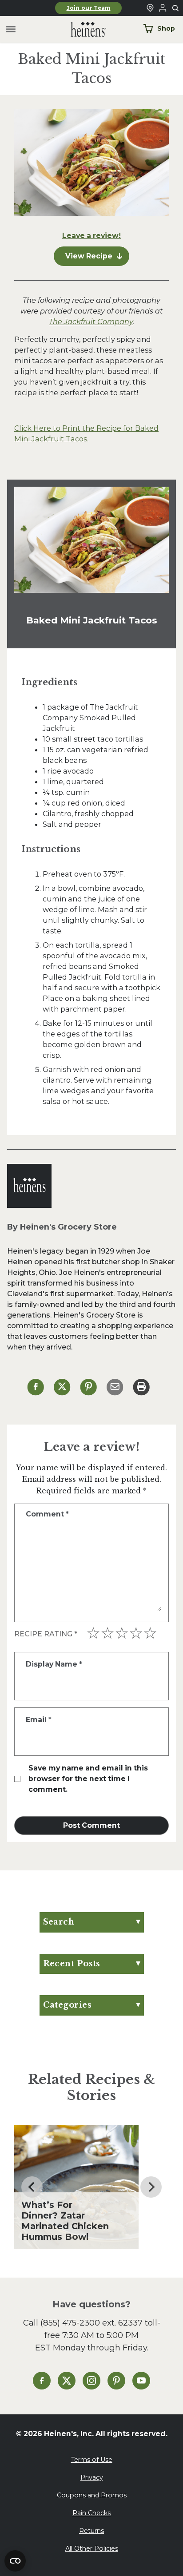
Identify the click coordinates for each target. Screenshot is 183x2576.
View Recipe (89, 256)
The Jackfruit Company (91, 322)
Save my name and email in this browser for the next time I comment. (88, 1779)
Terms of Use (92, 2460)
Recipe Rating (46, 1634)
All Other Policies (92, 2548)
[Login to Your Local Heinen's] (163, 8)
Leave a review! (91, 236)
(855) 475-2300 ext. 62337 (91, 2323)
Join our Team (89, 8)
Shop (166, 28)
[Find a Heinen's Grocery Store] (150, 8)
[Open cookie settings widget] (15, 2561)
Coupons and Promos (92, 2495)
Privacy (92, 2477)
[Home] (81, 30)
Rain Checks (91, 2513)
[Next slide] (151, 2187)
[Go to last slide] (32, 2187)
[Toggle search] (176, 8)
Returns (91, 2531)
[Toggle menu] (11, 30)
